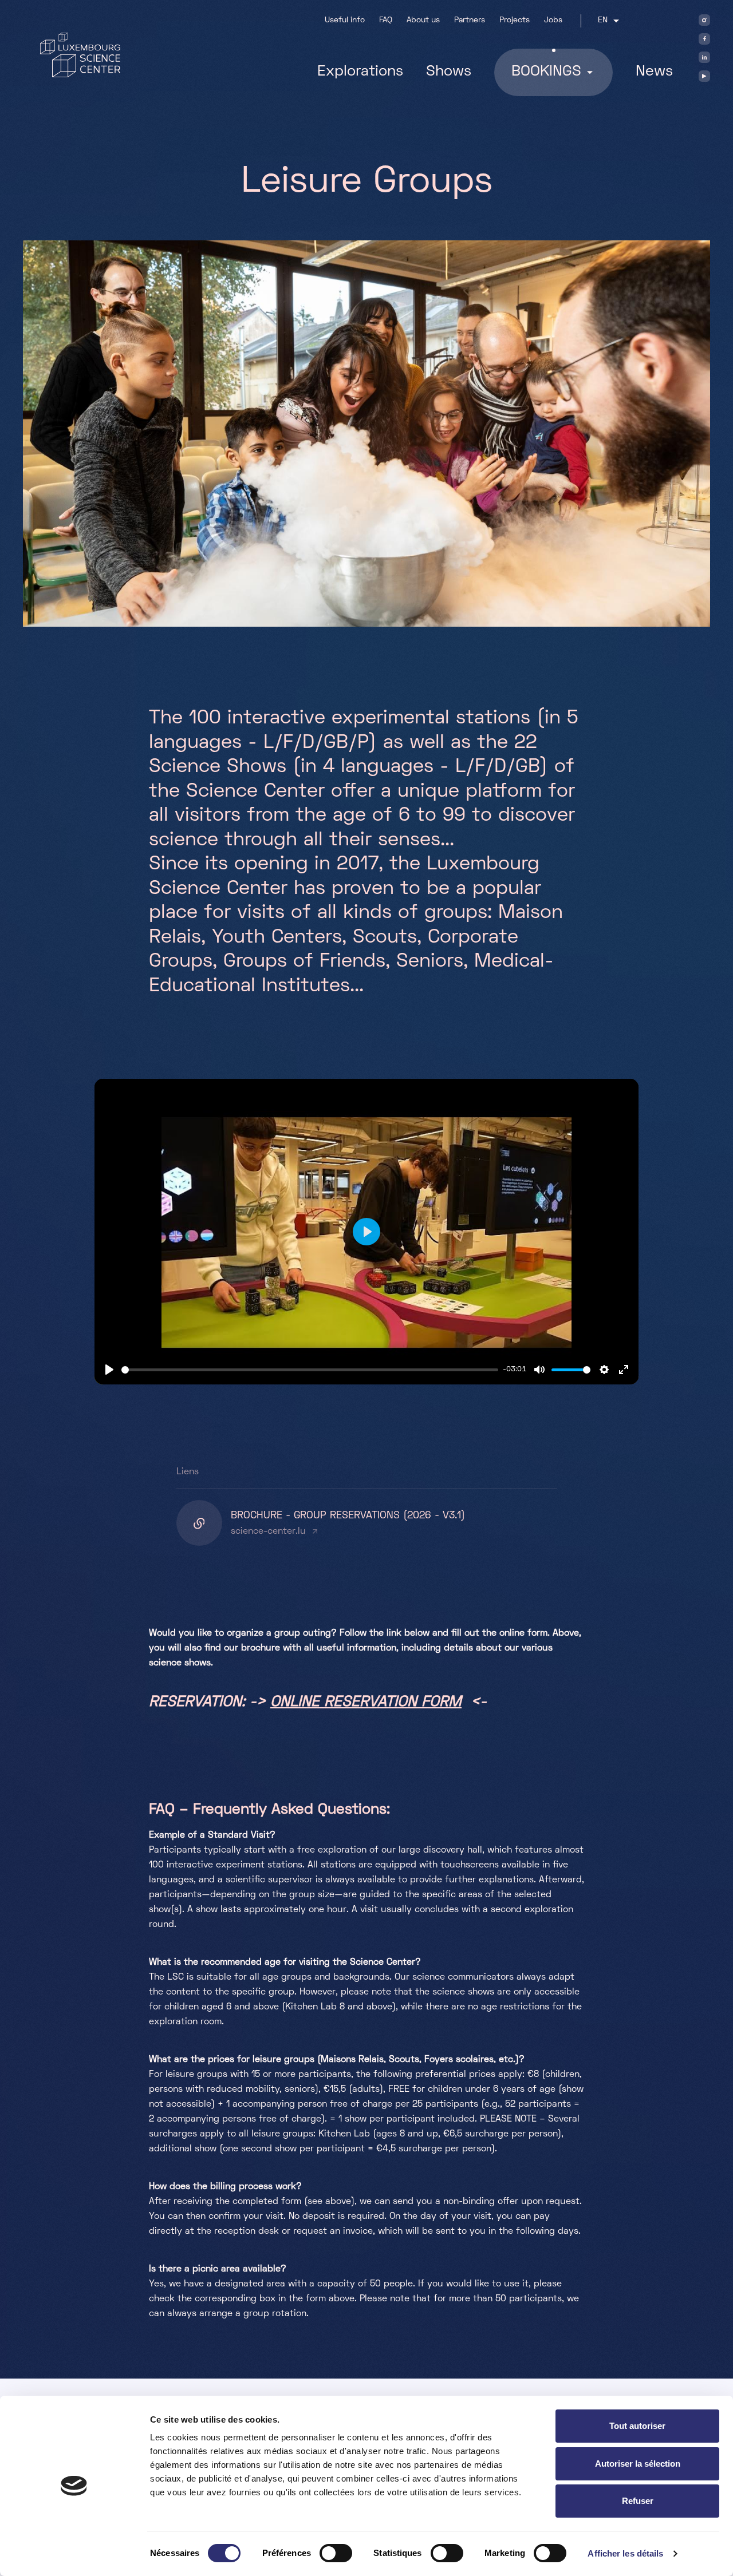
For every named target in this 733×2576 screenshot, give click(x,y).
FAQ (386, 20)
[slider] (310, 1370)
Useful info (345, 20)
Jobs (553, 20)
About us (423, 20)
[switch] (336, 2553)
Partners (470, 20)
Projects (515, 20)
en (603, 20)
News (654, 72)
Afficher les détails (625, 2553)
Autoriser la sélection (638, 2464)
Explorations (360, 72)
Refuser (638, 2501)
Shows (449, 72)
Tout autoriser (637, 2426)
